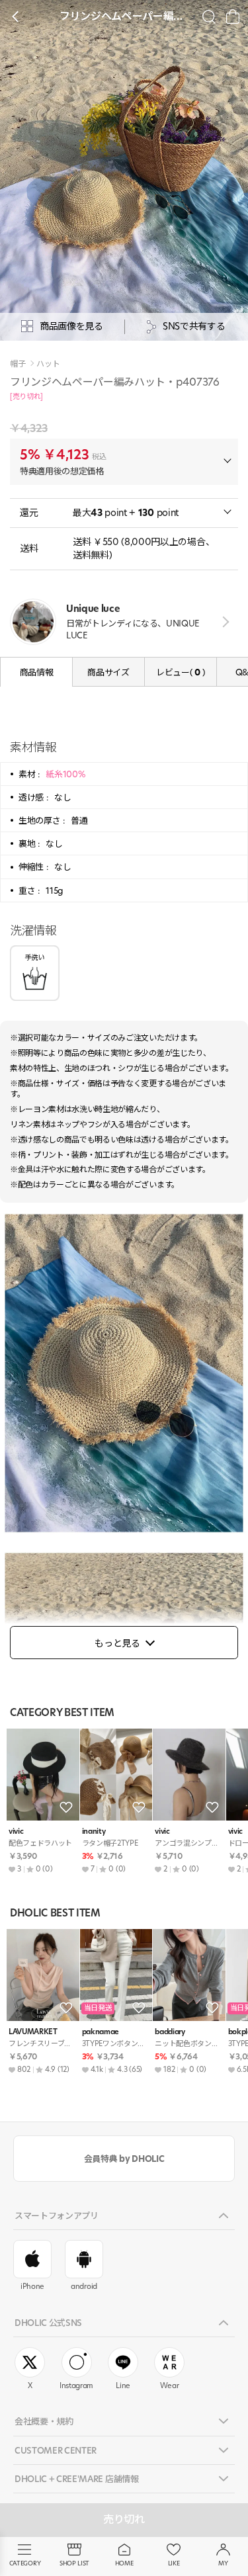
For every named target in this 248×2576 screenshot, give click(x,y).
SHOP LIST (74, 2563)
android (84, 2286)
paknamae (101, 2032)
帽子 (18, 364)
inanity (94, 1831)
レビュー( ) (181, 672)
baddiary (170, 2032)
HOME (124, 2563)
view (223, 622)
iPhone (32, 2286)
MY (223, 2563)
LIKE (174, 2563)
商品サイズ (108, 672)
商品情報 (37, 672)
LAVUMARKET (33, 2032)
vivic (16, 1831)
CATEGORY (25, 2563)
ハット (48, 364)
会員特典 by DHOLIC (124, 2159)
